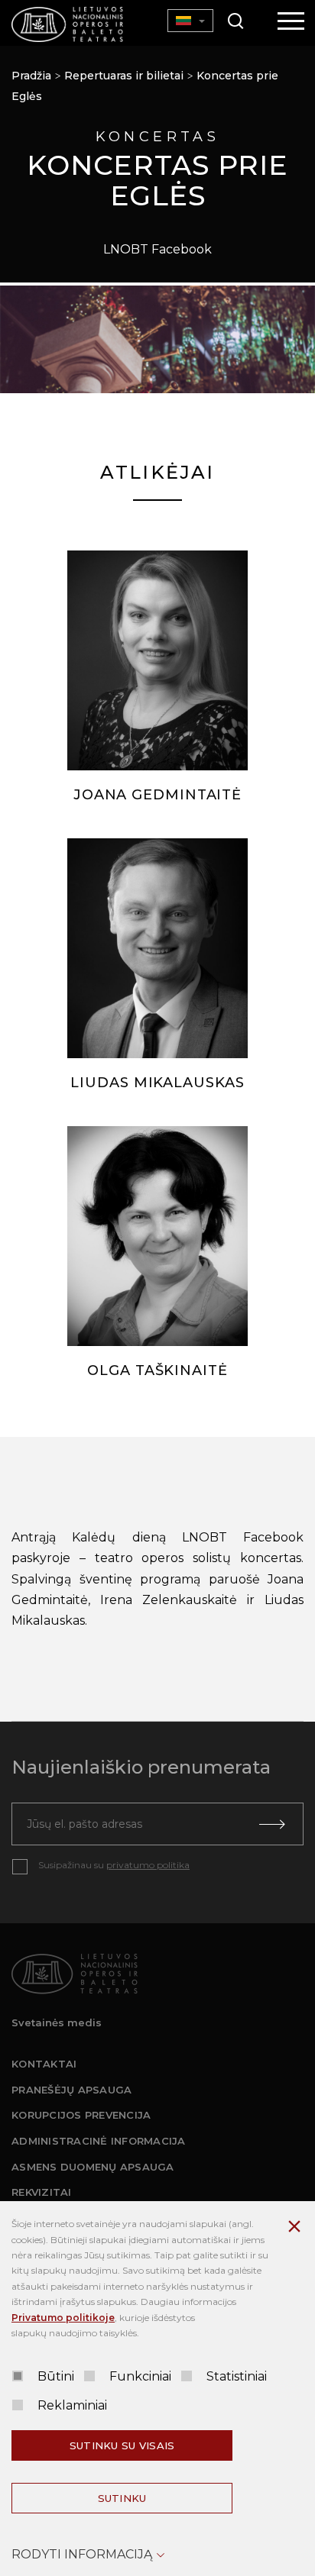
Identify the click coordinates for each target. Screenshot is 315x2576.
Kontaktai (44, 2064)
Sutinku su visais (122, 2445)
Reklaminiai (72, 2405)
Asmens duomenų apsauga (93, 2167)
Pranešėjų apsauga (71, 2090)
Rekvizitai (42, 2192)
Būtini (56, 2376)
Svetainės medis (57, 2022)
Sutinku (122, 2498)
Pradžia (31, 76)
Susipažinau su (114, 1865)
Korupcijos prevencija (81, 2115)
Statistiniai (237, 2376)
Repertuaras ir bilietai (124, 76)
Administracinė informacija (99, 2141)
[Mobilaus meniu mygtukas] (291, 22)
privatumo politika (148, 1865)
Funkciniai (140, 2376)
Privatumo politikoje (63, 2318)
